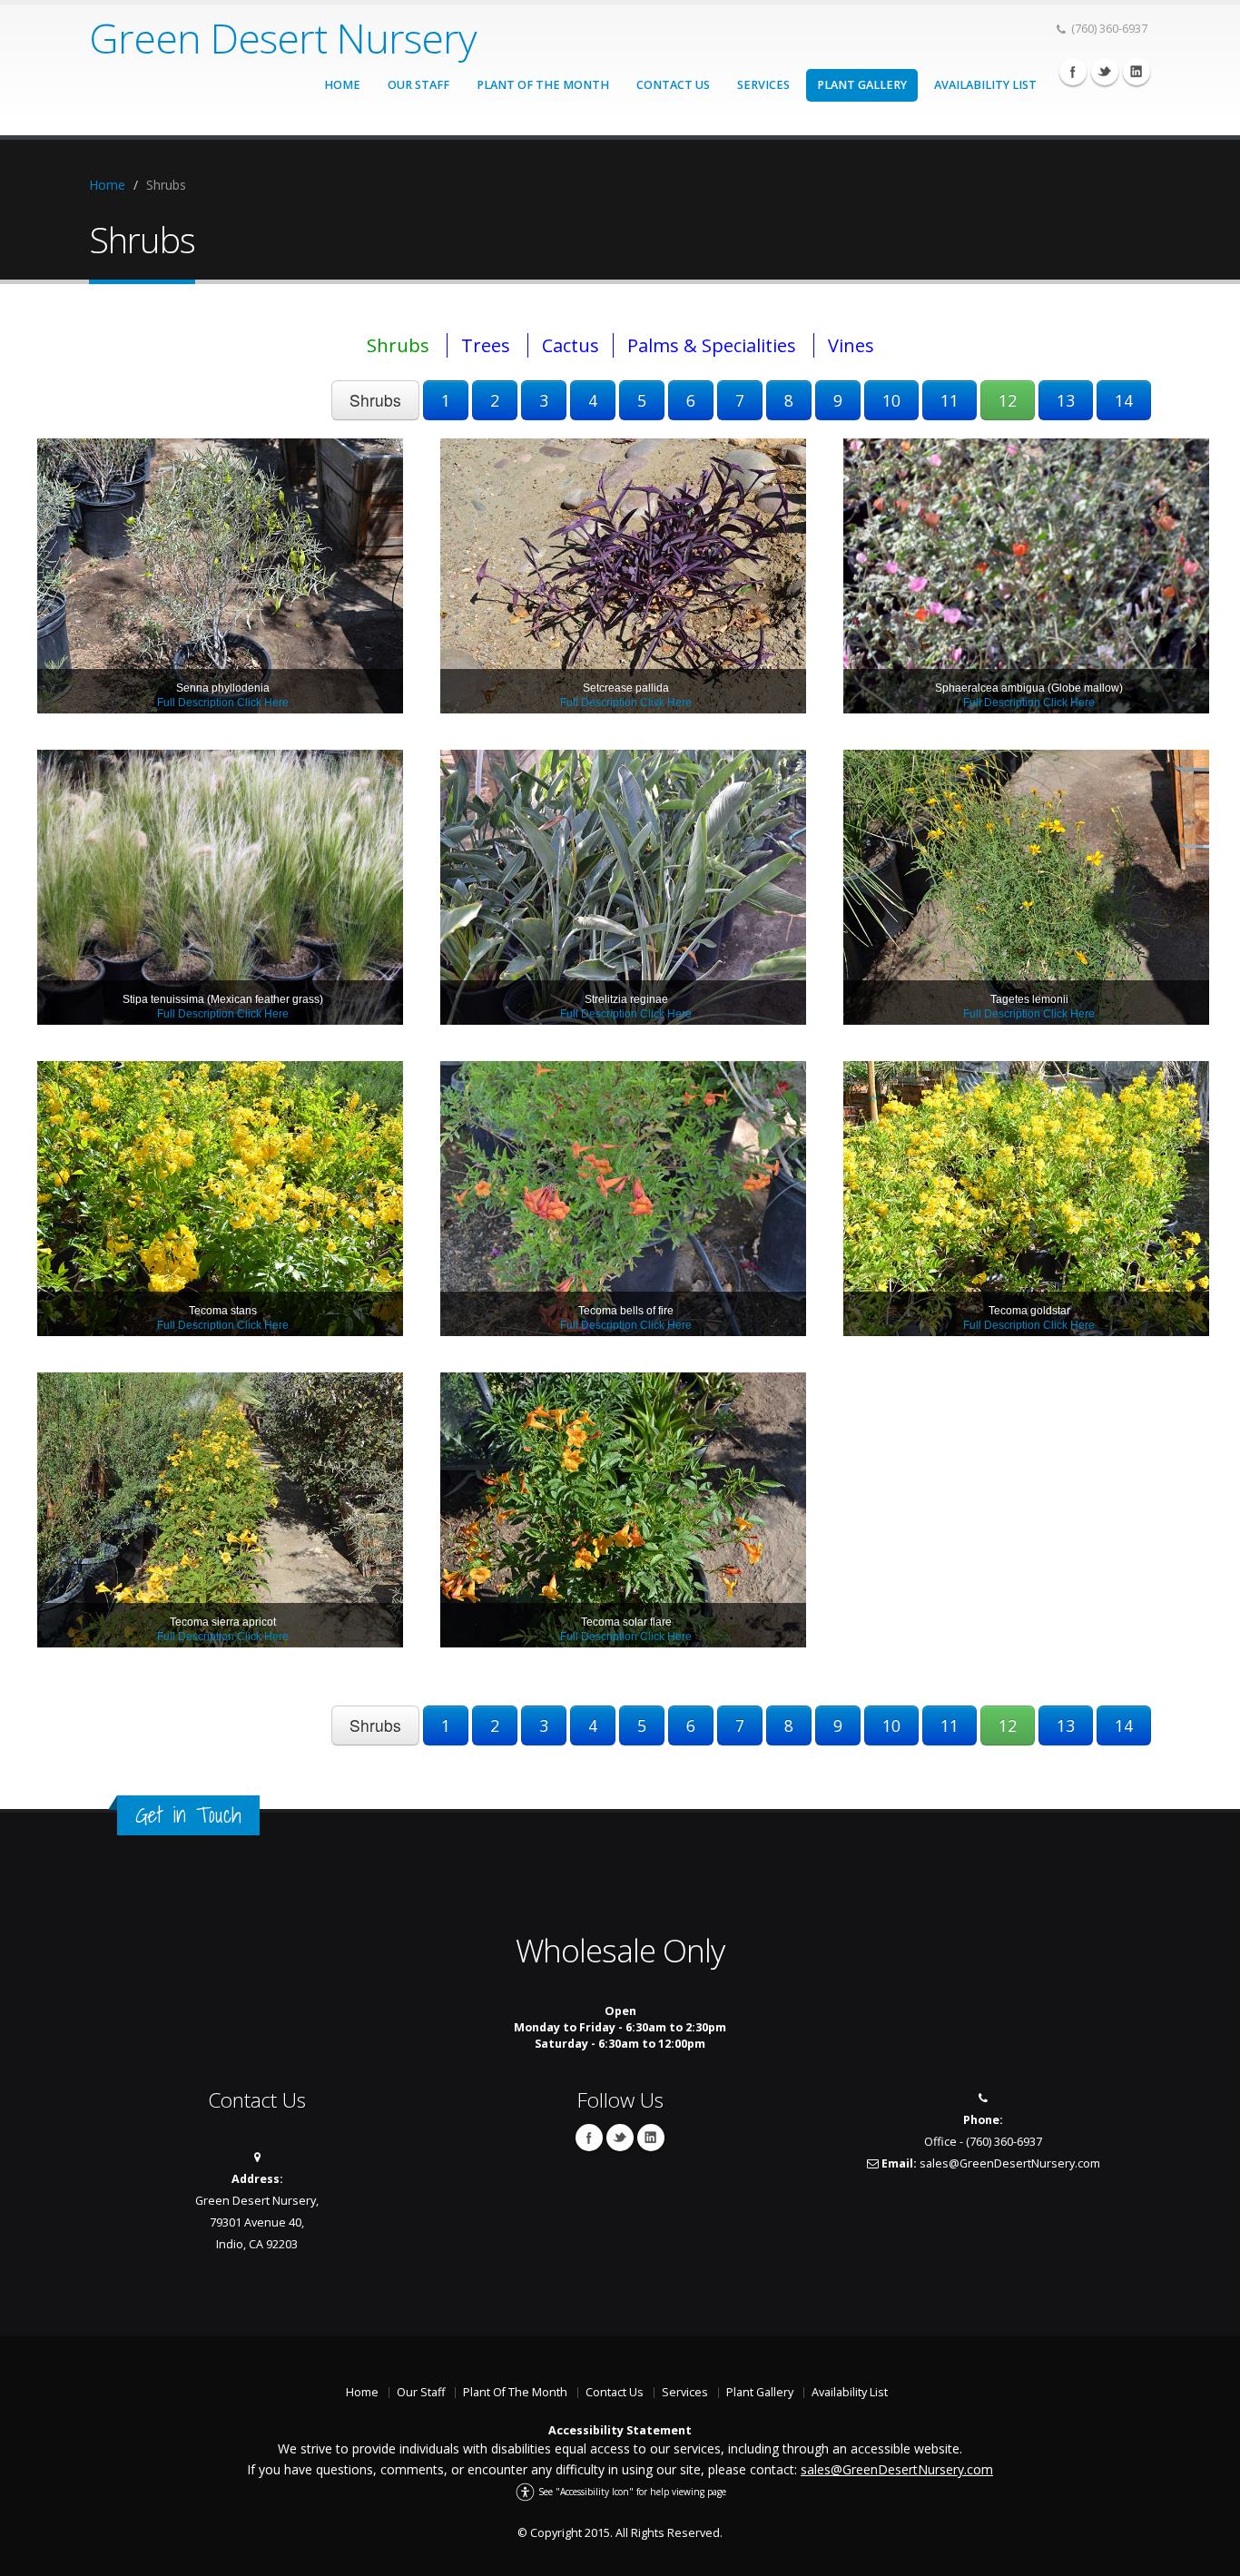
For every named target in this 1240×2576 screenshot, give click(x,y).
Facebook (1073, 72)
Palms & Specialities (712, 345)
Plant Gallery (862, 85)
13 (1066, 400)
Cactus (571, 345)
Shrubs (398, 345)
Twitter (1105, 72)
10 (891, 400)
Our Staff (418, 85)
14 (1124, 400)
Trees (486, 345)
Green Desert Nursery (283, 38)
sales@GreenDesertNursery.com (1010, 2163)
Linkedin (1137, 72)
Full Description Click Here (223, 703)
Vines (851, 345)
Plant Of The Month (543, 85)
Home (342, 85)
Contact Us (673, 85)
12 (1008, 400)
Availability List (985, 85)
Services (763, 85)
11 (950, 400)
